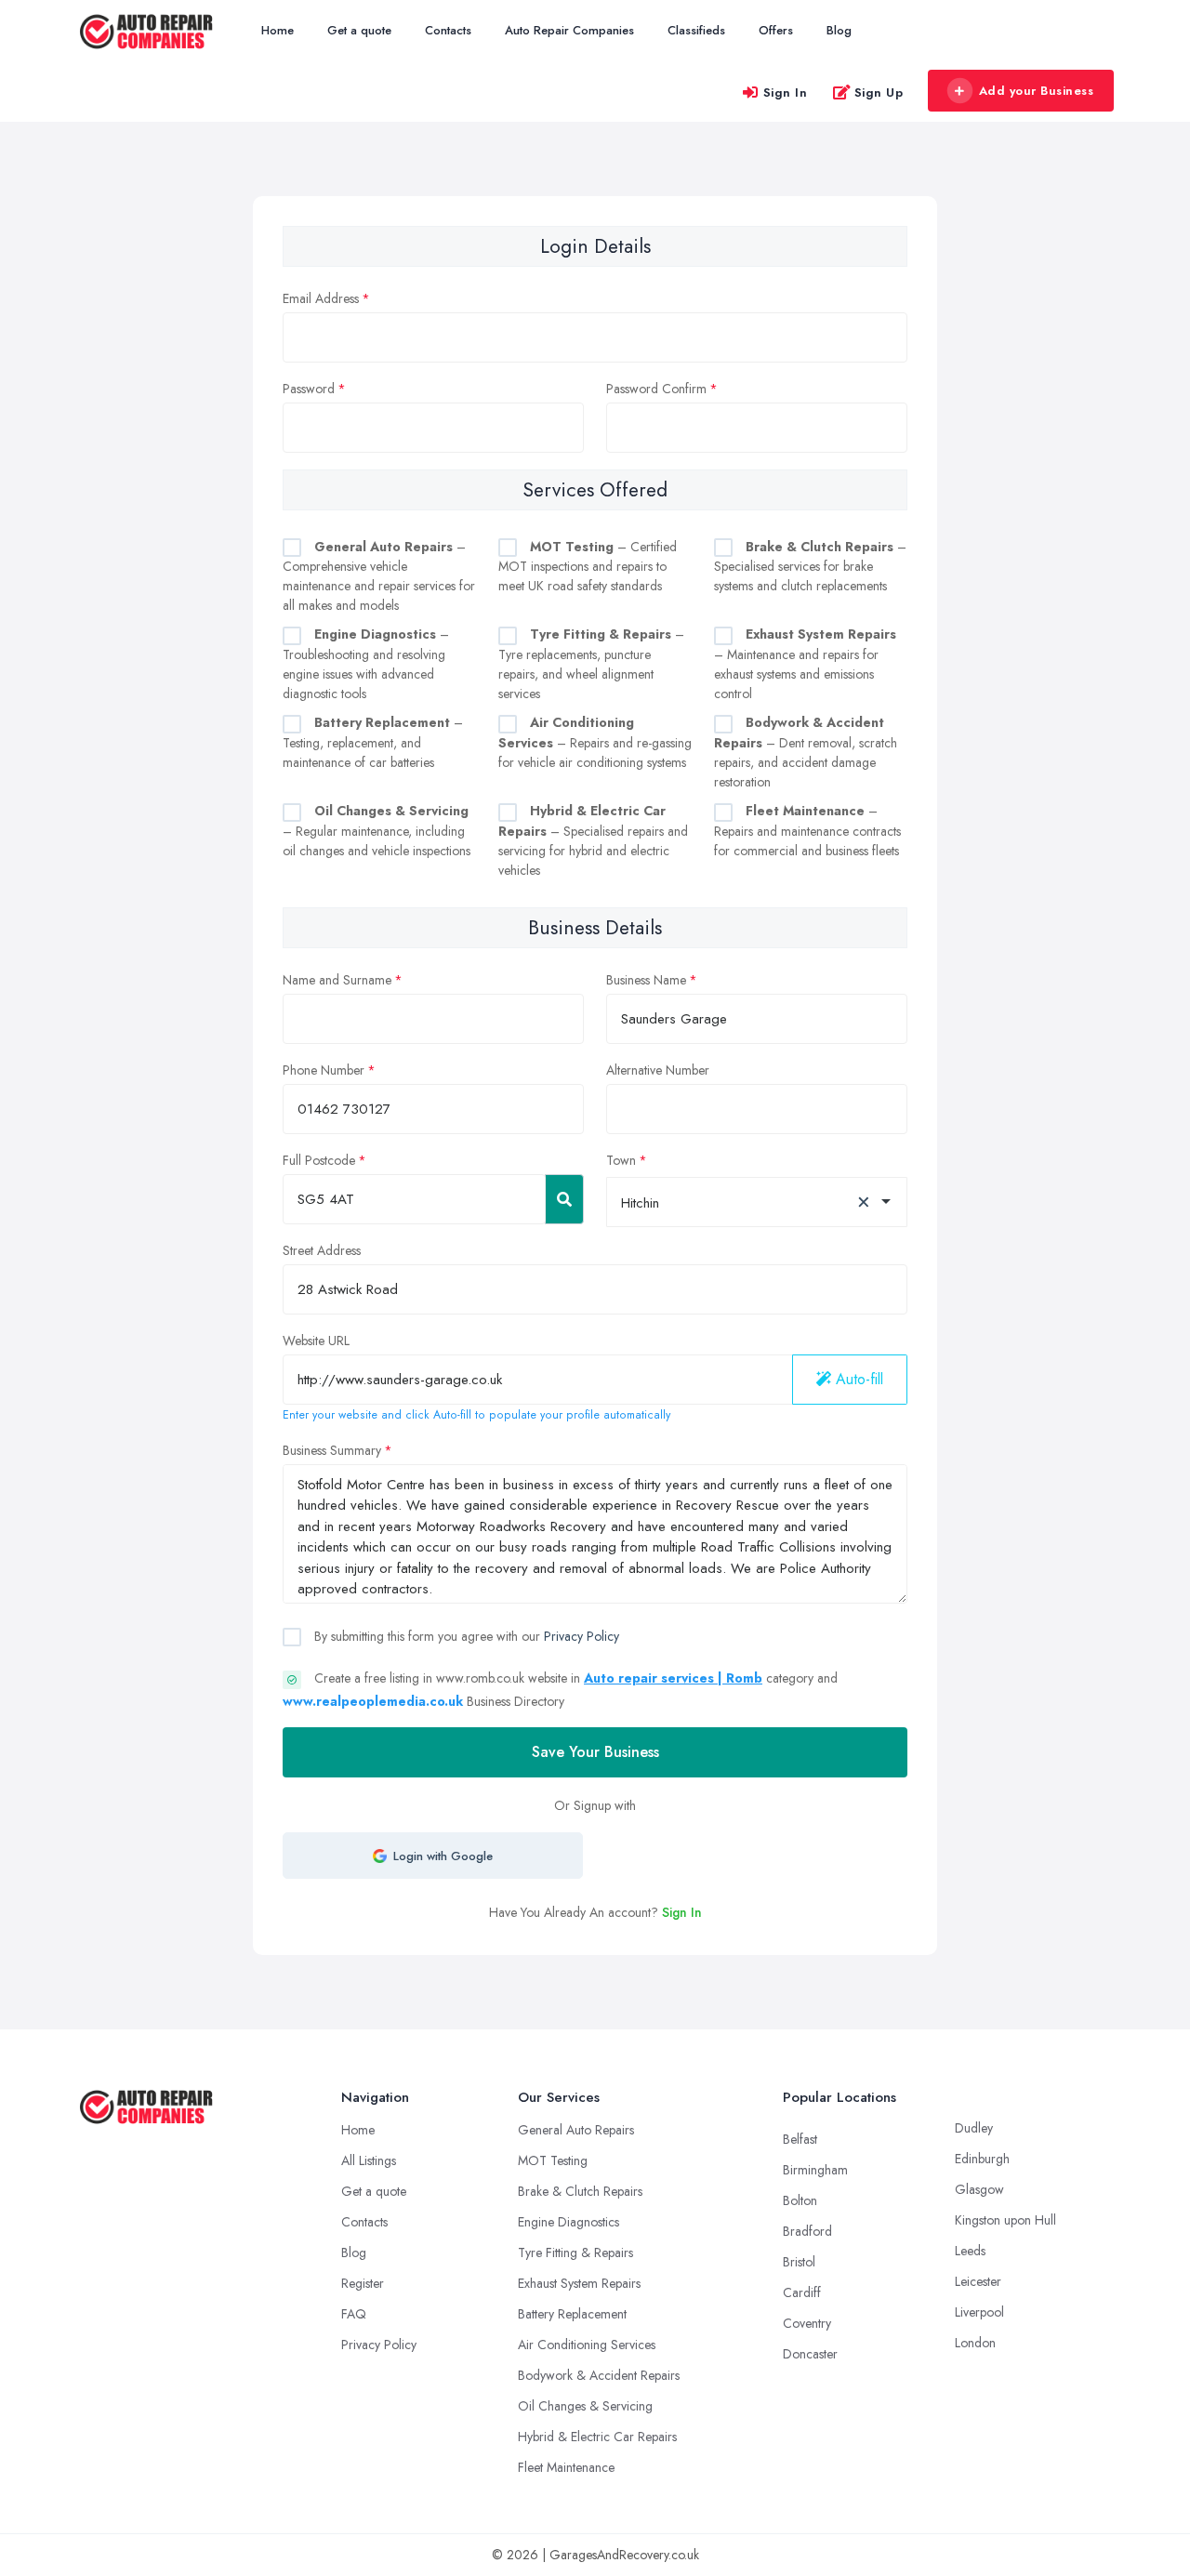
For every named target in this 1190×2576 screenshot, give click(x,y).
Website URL (316, 1341)
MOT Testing (553, 2160)
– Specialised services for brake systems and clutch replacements (810, 567)
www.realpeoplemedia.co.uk (373, 1701)
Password (309, 389)
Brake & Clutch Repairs (580, 2191)
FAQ (354, 2314)
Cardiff (802, 2292)
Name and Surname (337, 980)
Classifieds (696, 30)
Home (278, 30)
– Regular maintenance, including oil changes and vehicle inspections (377, 831)
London (975, 2343)
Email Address (321, 298)
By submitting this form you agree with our (465, 1636)
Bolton (800, 2200)
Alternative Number (658, 1070)
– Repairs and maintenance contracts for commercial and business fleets (807, 831)
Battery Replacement (572, 2314)
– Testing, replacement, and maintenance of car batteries (373, 742)
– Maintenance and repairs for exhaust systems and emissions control (805, 664)
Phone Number (324, 1070)
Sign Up (879, 92)
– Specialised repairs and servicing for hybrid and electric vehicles (593, 840)
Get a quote (359, 30)
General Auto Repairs (576, 2130)
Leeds (970, 2251)
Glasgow (979, 2189)
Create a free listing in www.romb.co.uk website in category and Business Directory (560, 1690)
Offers (776, 30)
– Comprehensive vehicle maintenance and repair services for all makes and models (379, 576)
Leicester (978, 2281)
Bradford (807, 2231)
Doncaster (810, 2354)
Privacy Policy (582, 1636)
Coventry (807, 2323)
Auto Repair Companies (569, 30)
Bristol (799, 2262)
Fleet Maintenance (566, 2467)
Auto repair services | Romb (673, 1678)
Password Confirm (656, 389)
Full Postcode (319, 1160)
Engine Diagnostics (569, 2222)
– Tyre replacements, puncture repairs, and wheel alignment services (591, 664)
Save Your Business (595, 1752)
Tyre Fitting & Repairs (575, 2252)
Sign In (786, 92)
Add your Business (1037, 91)
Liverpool (979, 2312)
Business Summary (332, 1450)
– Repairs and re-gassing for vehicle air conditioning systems (595, 742)
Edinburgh (982, 2159)
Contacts (448, 30)
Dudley (974, 2128)
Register (363, 2283)
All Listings (369, 2160)
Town (621, 1160)
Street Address (322, 1250)
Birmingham (815, 2170)
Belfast (800, 2139)
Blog (839, 30)
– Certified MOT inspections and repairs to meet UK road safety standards (588, 567)
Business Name (646, 980)
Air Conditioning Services (587, 2345)
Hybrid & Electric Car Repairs (597, 2437)
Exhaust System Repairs (579, 2283)
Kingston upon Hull (1005, 2220)
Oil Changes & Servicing (585, 2406)
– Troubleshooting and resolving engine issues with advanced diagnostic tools (366, 664)
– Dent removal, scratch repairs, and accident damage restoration (806, 752)
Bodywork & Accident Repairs (599, 2375)
